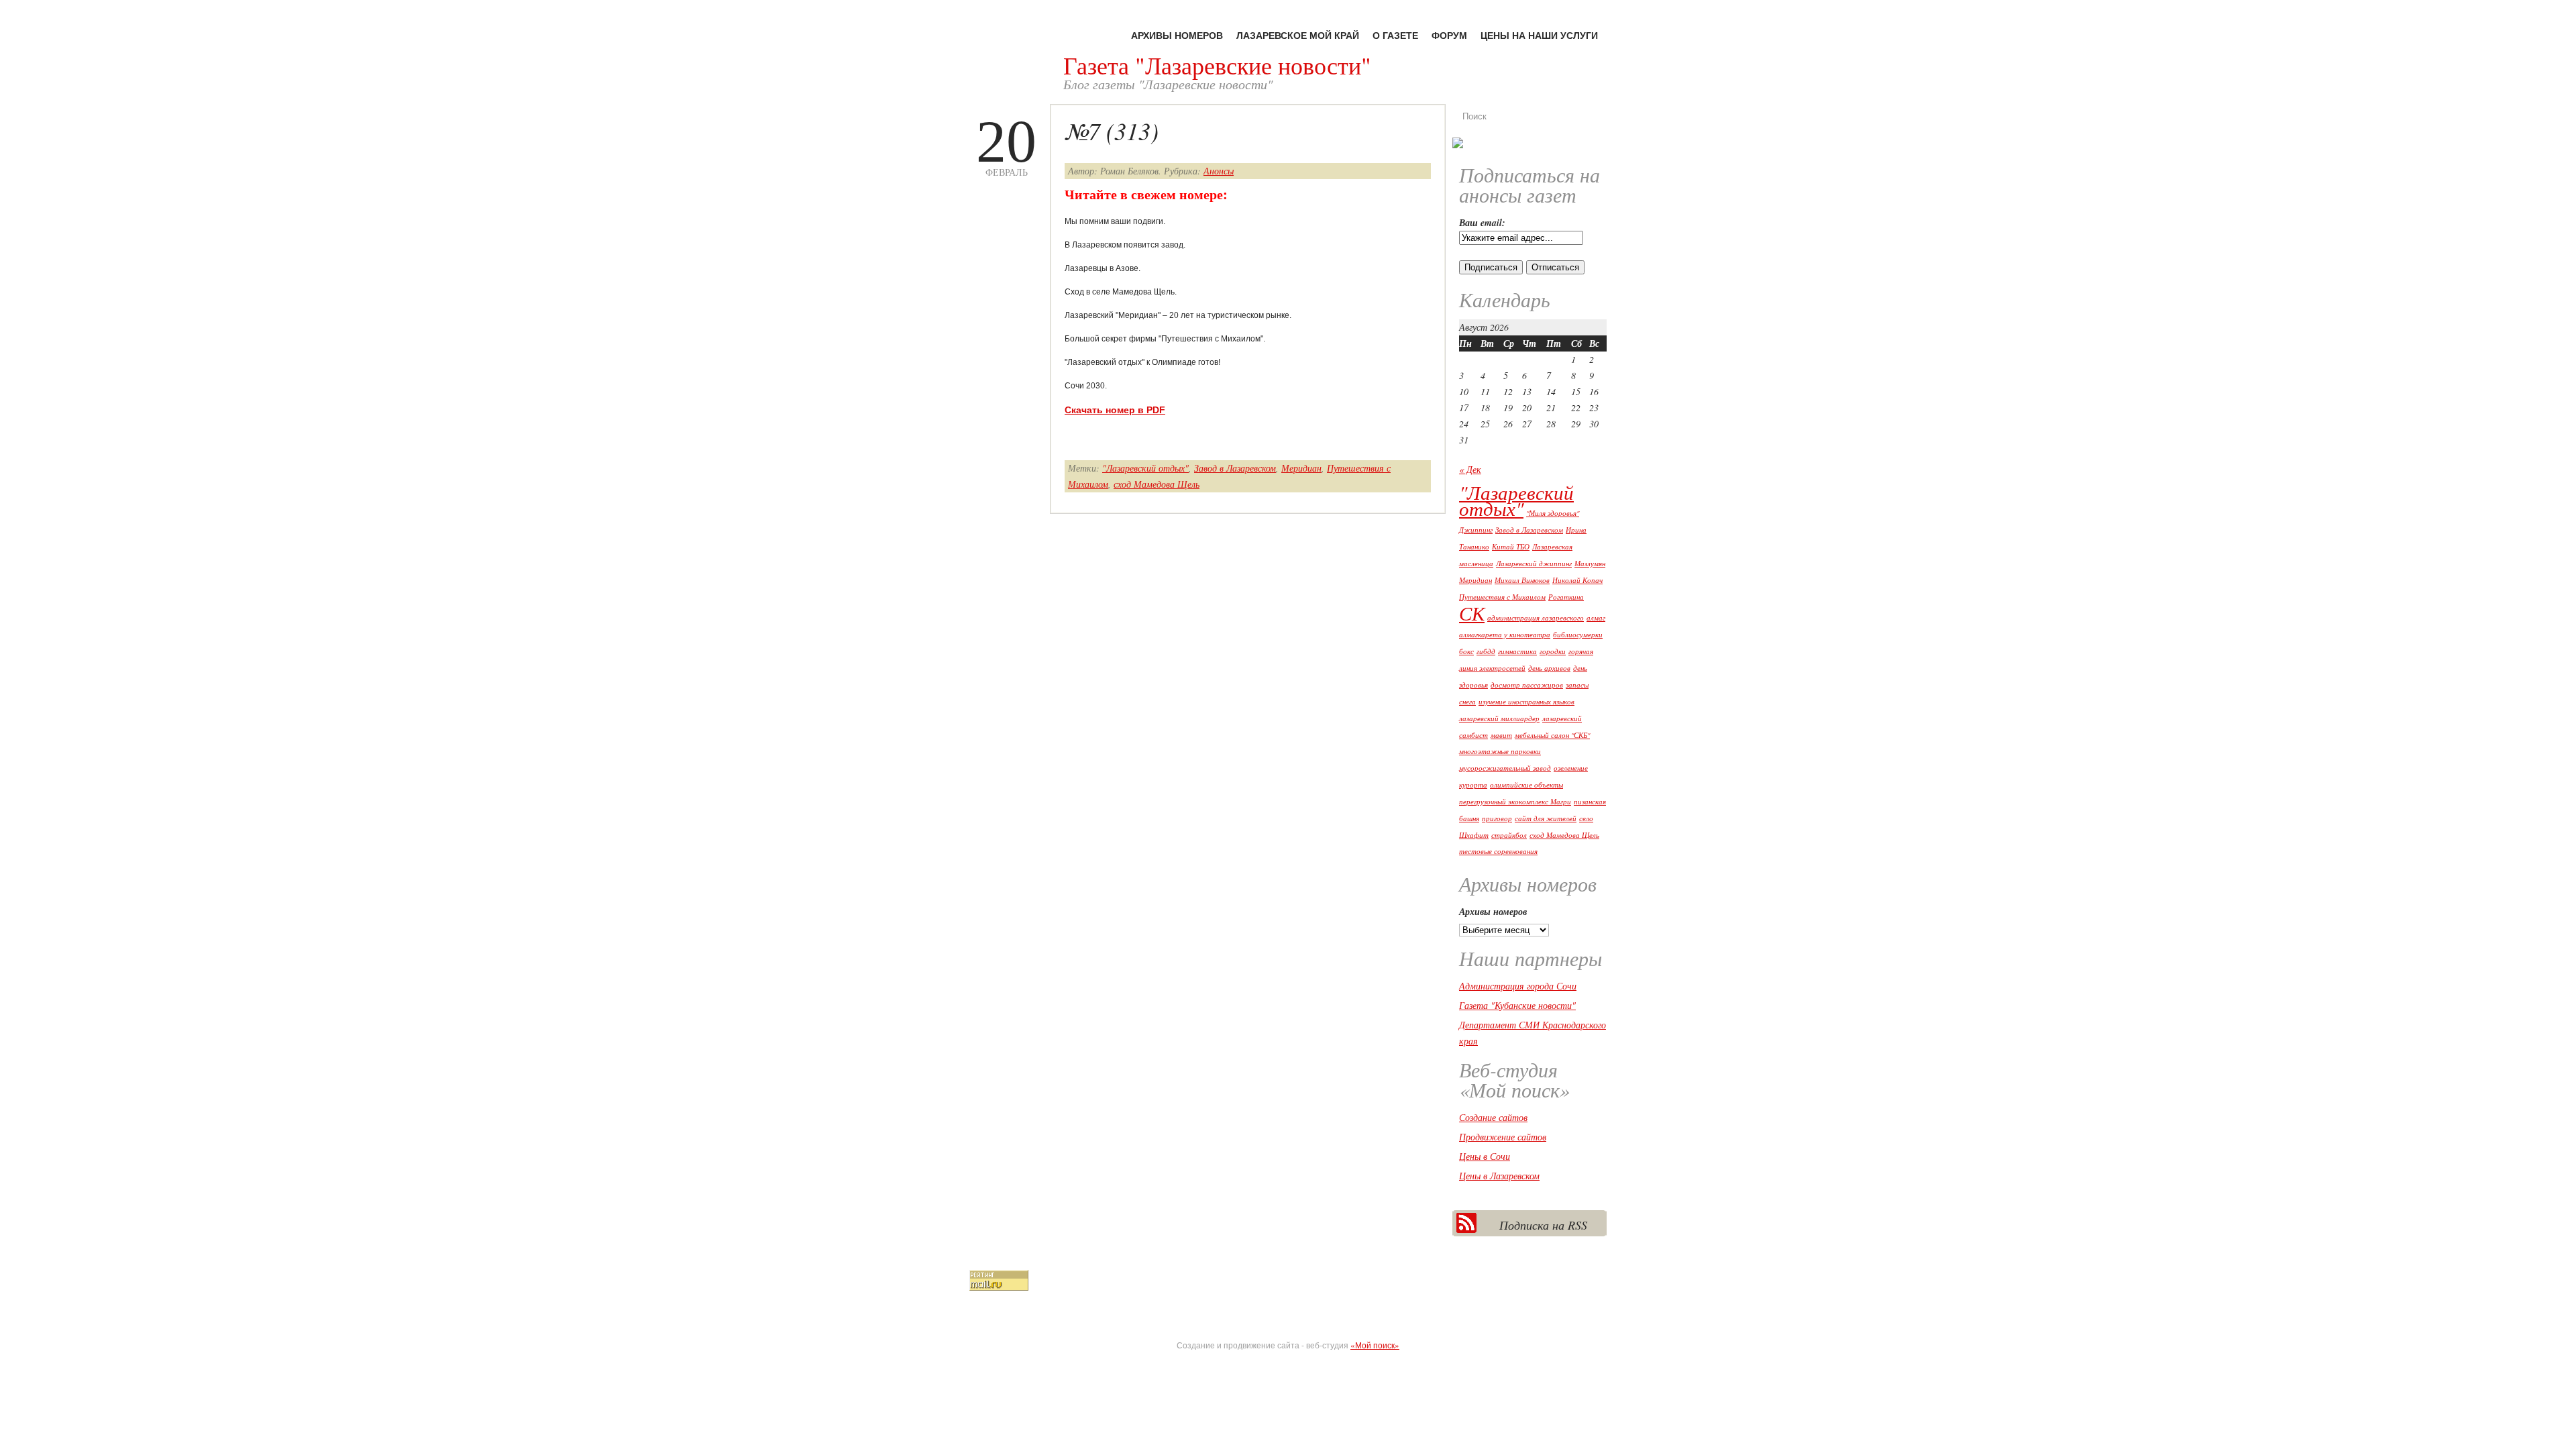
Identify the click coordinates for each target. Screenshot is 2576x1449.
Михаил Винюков (1522, 580)
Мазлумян (1590, 563)
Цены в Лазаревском (1499, 1176)
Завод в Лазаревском (1235, 468)
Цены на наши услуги (1539, 35)
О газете (1395, 35)
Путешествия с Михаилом (1502, 597)
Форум (1449, 35)
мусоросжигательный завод (1505, 768)
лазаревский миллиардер (1499, 718)
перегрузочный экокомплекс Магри (1515, 802)
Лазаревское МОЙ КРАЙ (1298, 35)
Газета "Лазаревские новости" (1217, 65)
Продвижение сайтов (1503, 1137)
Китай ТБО (1511, 547)
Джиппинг (1476, 530)
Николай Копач (1577, 580)
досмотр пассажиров (1527, 685)
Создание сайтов (1493, 1117)
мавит (1501, 735)
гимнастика (1517, 651)
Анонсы (1219, 171)
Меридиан (1301, 468)
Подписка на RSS (1543, 1225)
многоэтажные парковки (1500, 751)
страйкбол (1509, 835)
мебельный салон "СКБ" (1552, 735)
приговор (1497, 818)
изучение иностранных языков (1526, 702)
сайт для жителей (1546, 818)
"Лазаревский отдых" (1145, 468)
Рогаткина (1566, 597)
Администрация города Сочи (1518, 986)
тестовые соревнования (1498, 851)
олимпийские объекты (1526, 785)
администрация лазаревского (1536, 618)
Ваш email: (1482, 223)
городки (1553, 651)
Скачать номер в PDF (1115, 410)
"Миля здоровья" (1553, 513)
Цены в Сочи (1485, 1156)
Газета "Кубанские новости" (1517, 1005)
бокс (1466, 651)
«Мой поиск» (1375, 1345)
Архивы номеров (1177, 35)
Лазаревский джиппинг (1534, 563)
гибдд (1486, 651)
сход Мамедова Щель (1157, 484)
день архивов (1549, 668)
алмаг (1596, 618)
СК (1472, 613)
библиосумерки (1578, 635)
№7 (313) (1112, 130)
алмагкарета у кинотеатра (1505, 635)
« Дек (1470, 469)
